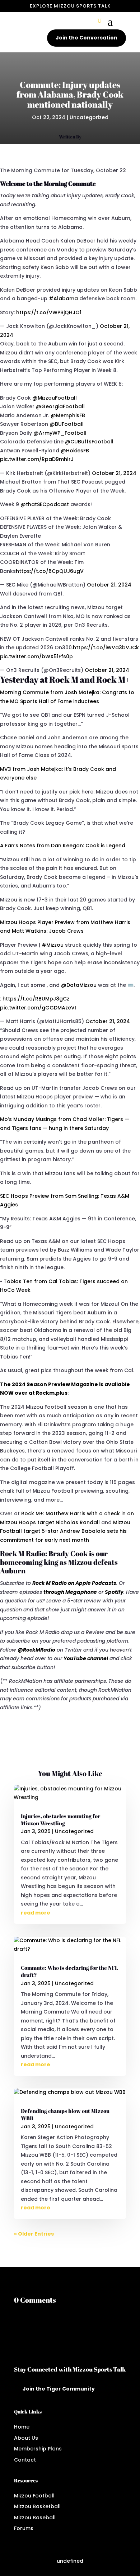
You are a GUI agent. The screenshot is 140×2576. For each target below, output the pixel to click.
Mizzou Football (34, 2496)
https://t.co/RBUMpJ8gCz (36, 999)
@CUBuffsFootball (89, 442)
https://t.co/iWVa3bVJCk (106, 647)
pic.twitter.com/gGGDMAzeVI (38, 1008)
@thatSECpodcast (45, 504)
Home (22, 2427)
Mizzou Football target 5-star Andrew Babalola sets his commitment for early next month (65, 1531)
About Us (26, 2438)
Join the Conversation (87, 38)
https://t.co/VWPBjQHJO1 (49, 312)
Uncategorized (89, 117)
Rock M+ (32, 1513)
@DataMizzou (79, 985)
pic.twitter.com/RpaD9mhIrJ (37, 459)
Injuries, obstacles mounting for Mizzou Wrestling (60, 1820)
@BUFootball (67, 424)
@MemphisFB (68, 415)
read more (36, 1913)
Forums (24, 2528)
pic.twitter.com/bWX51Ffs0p (36, 656)
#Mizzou (53, 945)
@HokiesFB (75, 451)
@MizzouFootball (55, 398)
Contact (25, 2460)
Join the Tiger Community (59, 2389)
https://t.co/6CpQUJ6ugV (50, 571)
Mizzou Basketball (37, 2506)
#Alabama (63, 298)
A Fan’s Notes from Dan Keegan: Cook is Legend (63, 846)
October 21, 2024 (114, 473)
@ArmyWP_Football (60, 433)
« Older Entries (34, 2234)
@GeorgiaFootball (60, 406)
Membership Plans (38, 2449)
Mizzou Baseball (35, 2518)
